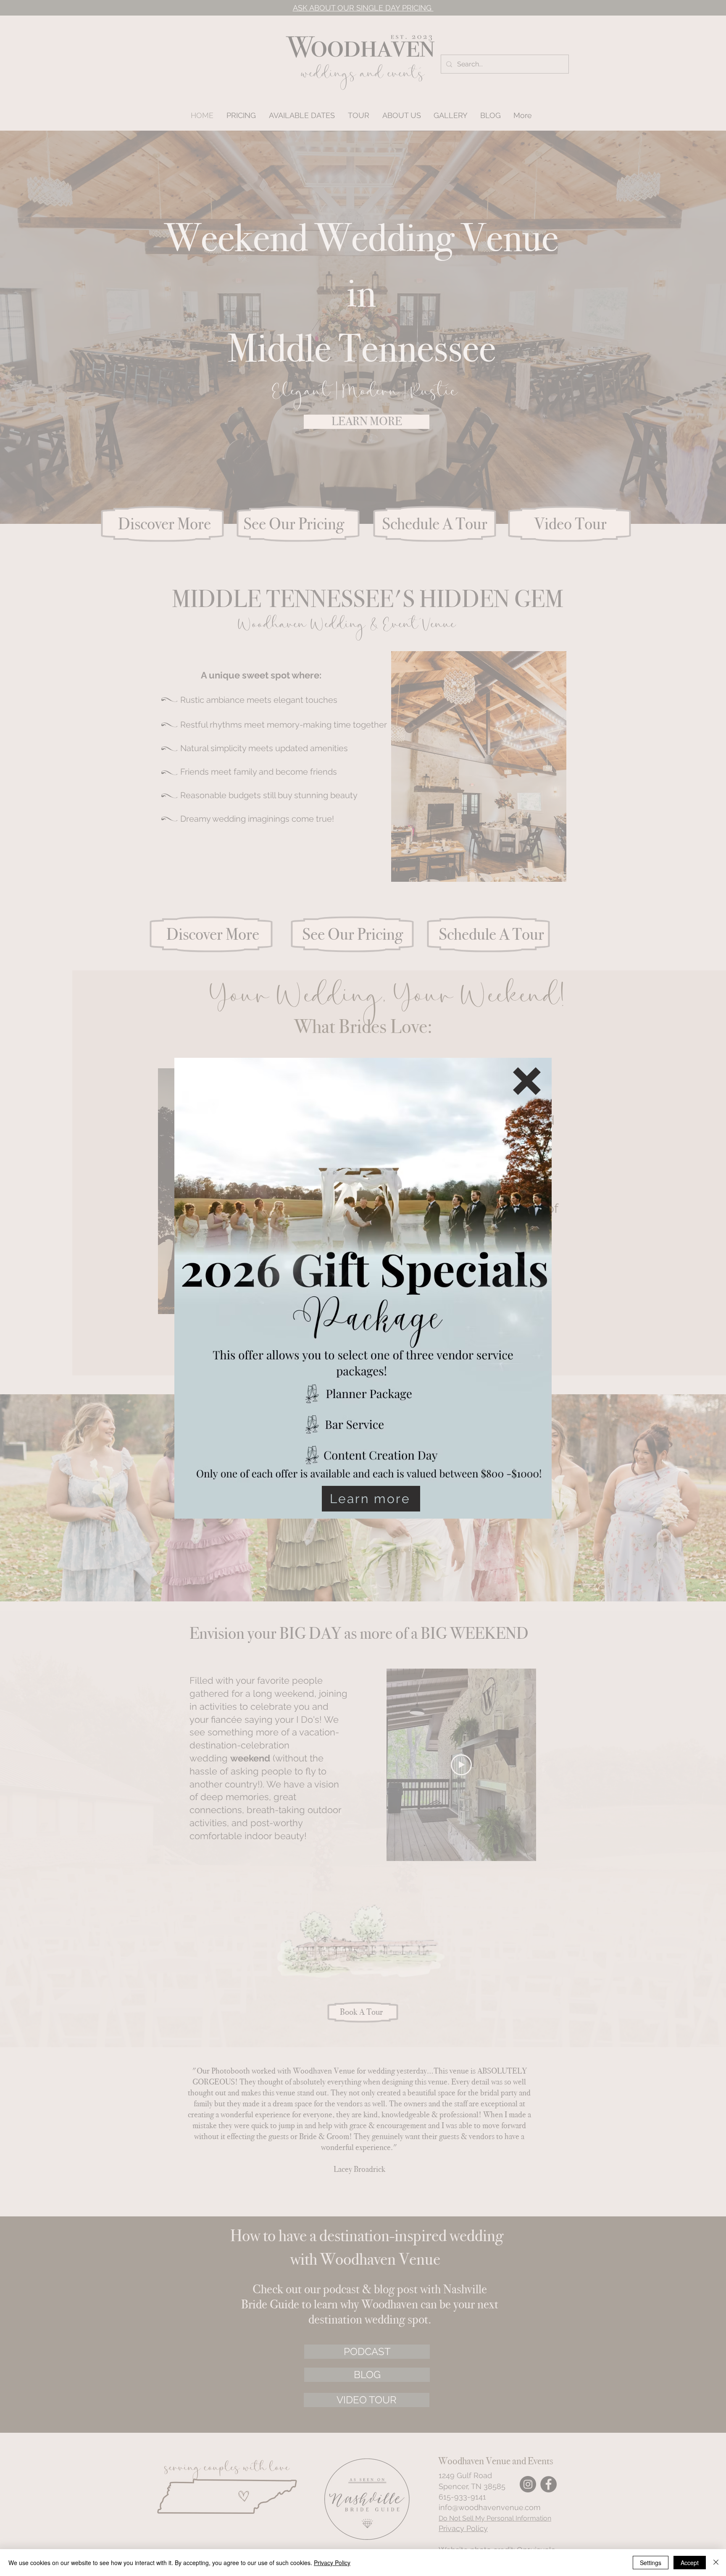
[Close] (716, 2563)
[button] (527, 1081)
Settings (651, 2563)
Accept (690, 2563)
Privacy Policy (332, 2563)
